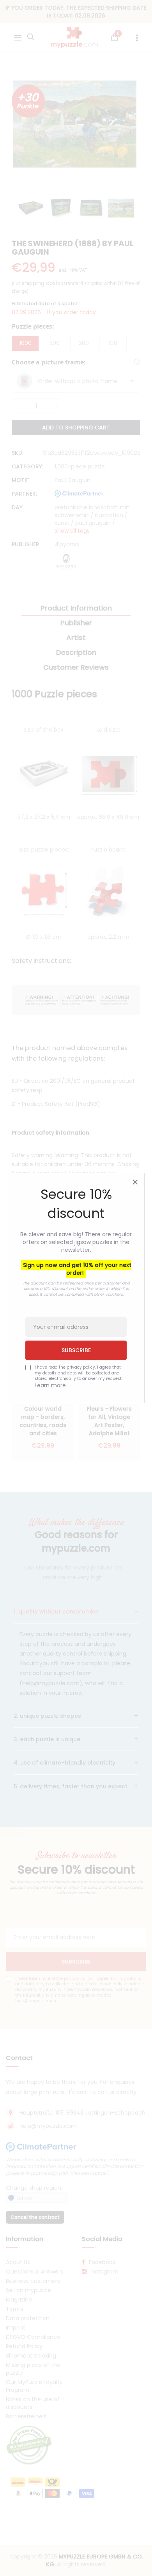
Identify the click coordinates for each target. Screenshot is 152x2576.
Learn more (50, 1385)
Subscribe (76, 1350)
